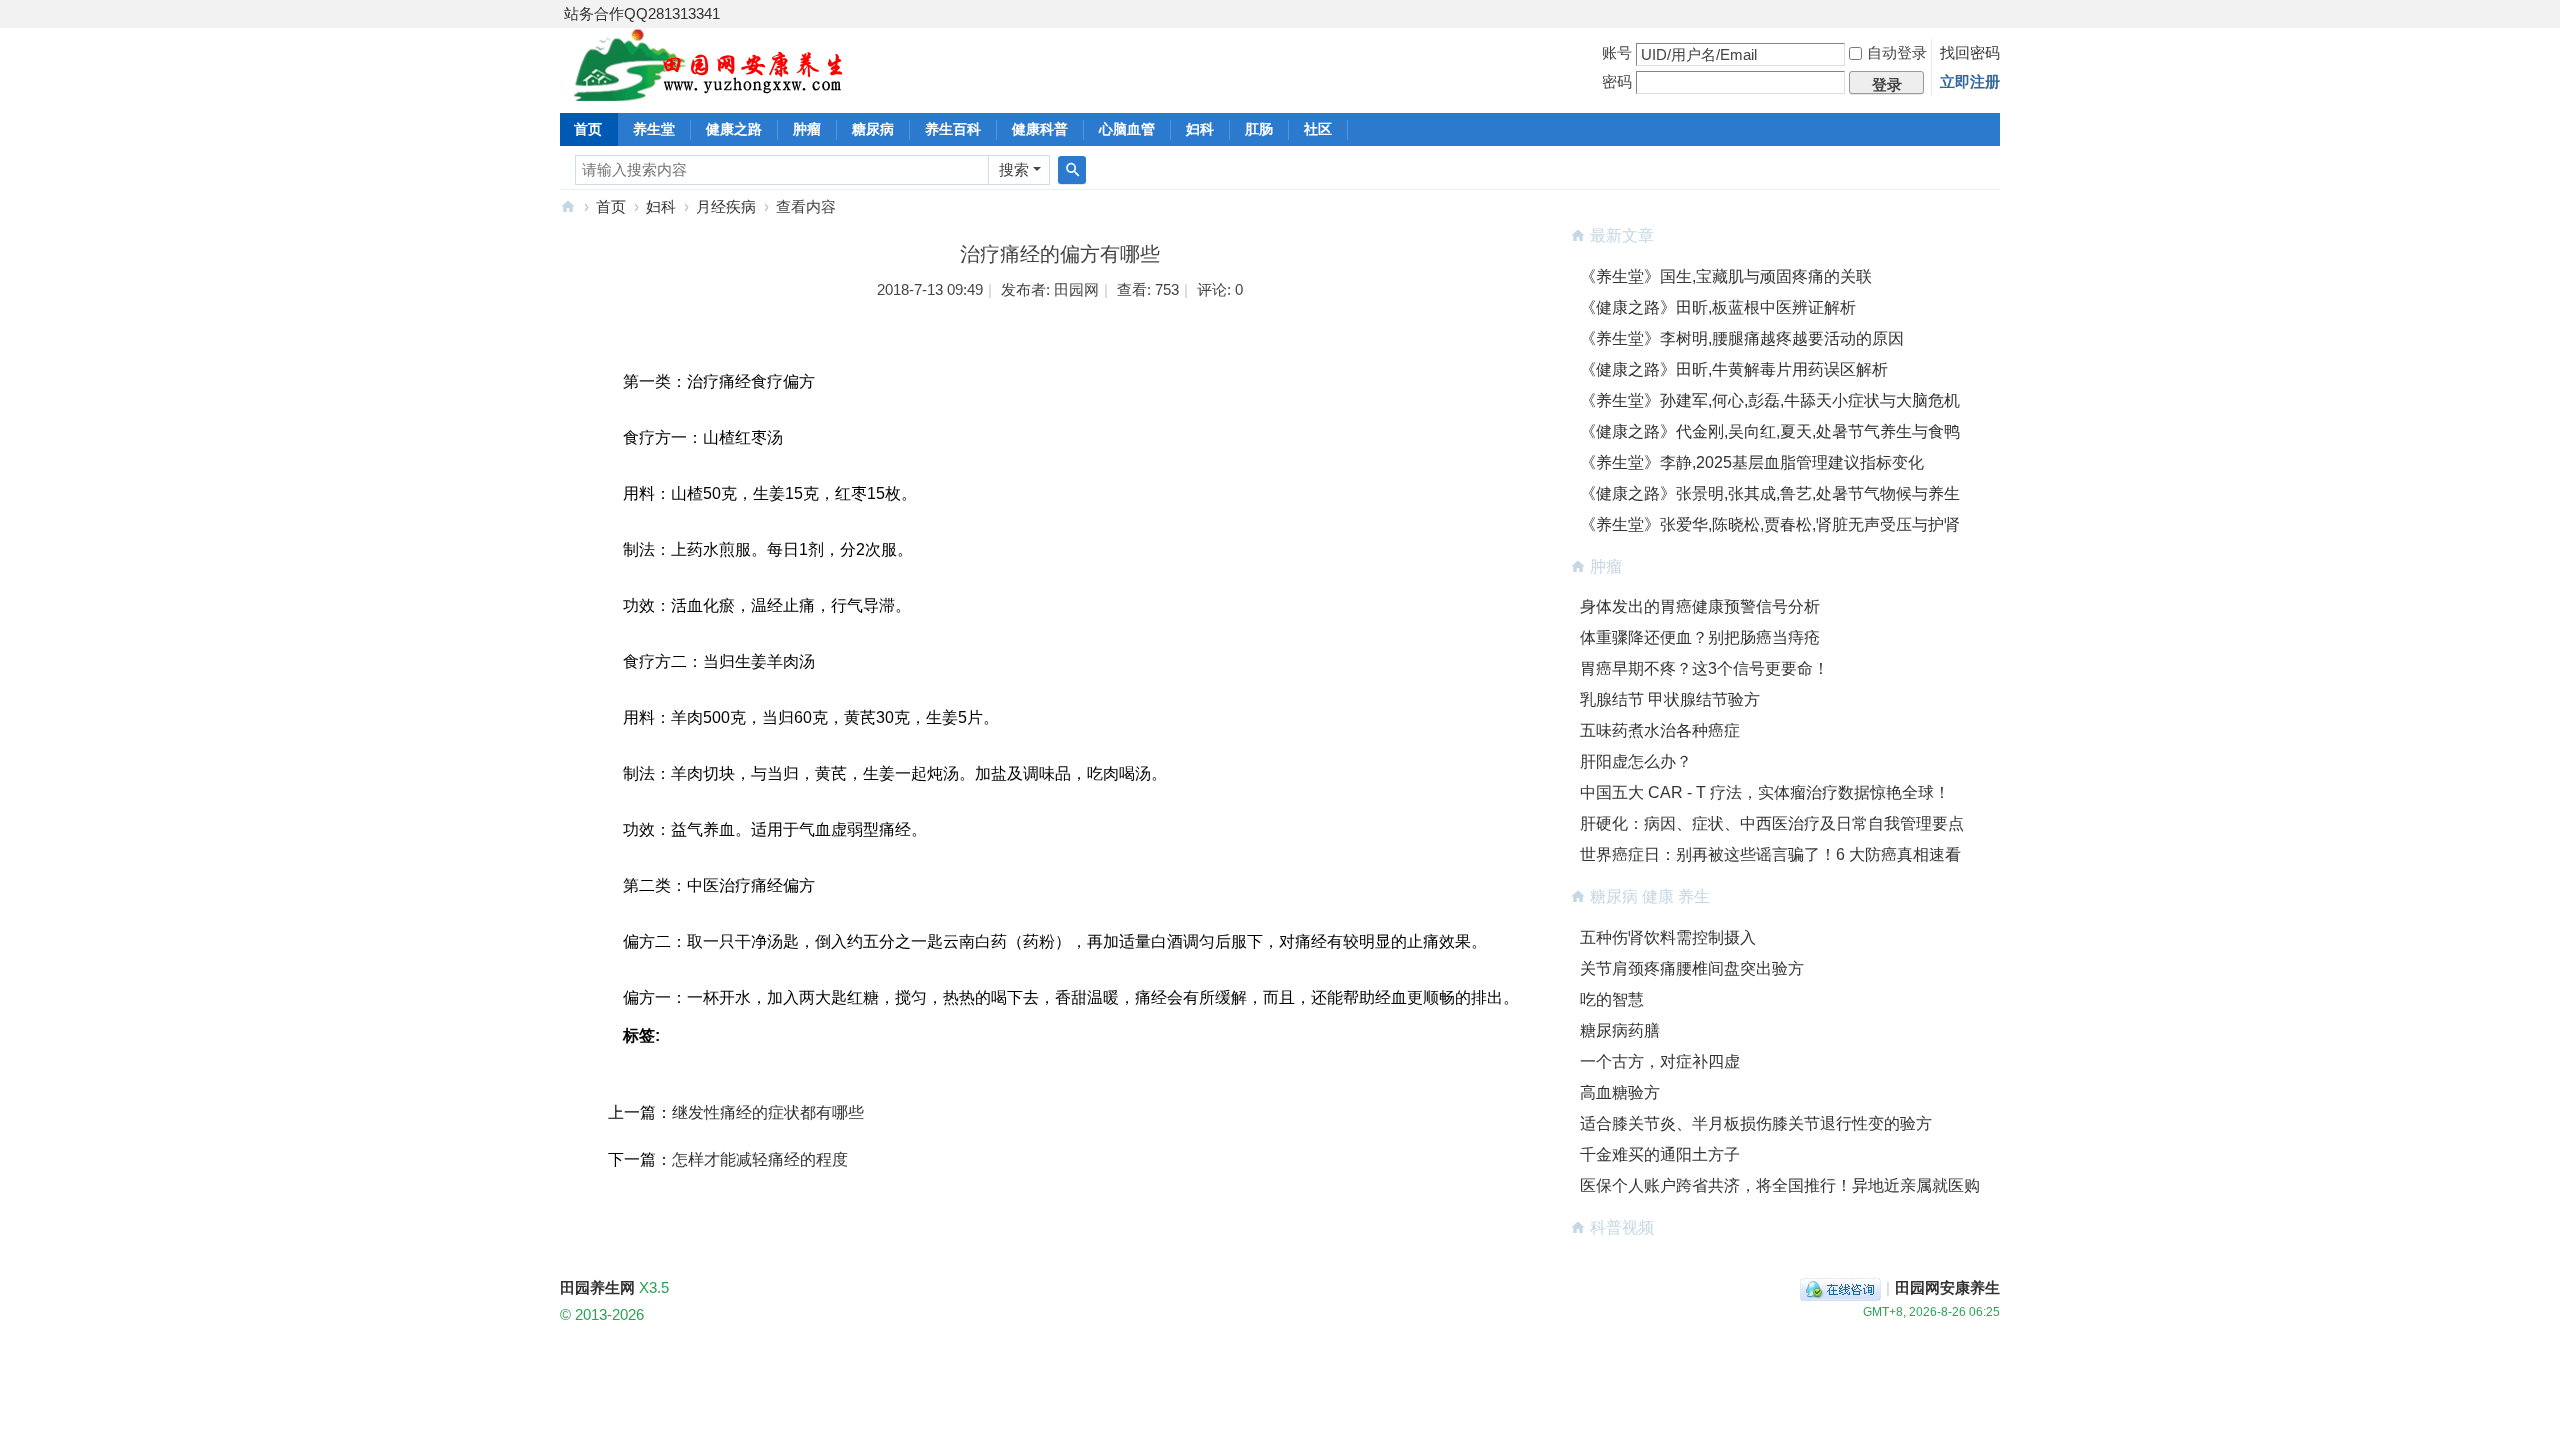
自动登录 (1897, 52)
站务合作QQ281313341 (642, 13)
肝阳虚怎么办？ (1636, 761)
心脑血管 (1127, 129)
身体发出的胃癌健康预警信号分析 (1700, 606)
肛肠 (1259, 129)
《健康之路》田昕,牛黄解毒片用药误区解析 (1734, 369)
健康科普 (1040, 129)
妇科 (1200, 129)
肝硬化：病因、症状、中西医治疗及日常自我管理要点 (1772, 823)
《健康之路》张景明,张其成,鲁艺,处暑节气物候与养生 (1770, 493)
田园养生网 (568, 206)
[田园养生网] (709, 89)
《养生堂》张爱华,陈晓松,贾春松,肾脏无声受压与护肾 (1770, 524)
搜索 (1014, 169)
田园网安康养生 (1947, 1287)
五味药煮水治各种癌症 (1660, 730)
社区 (1318, 129)
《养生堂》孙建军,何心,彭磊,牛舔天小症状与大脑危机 (1770, 400)
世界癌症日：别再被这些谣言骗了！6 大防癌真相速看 (1770, 854)
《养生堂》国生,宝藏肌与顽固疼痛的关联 (1726, 276)
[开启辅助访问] (1995, 14)
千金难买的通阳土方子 (1660, 1154)
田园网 (1076, 289)
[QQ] (1840, 1287)
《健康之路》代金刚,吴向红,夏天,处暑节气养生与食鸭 (1770, 431)
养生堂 (654, 129)
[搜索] (1072, 170)
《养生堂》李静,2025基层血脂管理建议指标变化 (1752, 462)
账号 (1617, 52)
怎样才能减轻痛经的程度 (760, 1159)
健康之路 (734, 129)
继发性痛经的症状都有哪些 (768, 1112)
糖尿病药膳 (1620, 1030)
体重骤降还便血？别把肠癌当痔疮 (1700, 637)
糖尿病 (873, 129)
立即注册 (1970, 81)
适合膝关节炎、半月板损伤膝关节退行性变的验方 (1756, 1123)
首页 (588, 129)
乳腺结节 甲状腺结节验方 (1670, 699)
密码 (1617, 81)
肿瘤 (807, 129)
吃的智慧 (1612, 999)
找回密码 (1970, 52)
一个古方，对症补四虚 (1660, 1061)
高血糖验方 (1620, 1092)
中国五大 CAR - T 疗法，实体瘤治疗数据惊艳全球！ (1765, 792)
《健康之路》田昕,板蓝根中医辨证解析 (1718, 307)
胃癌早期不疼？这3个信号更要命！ (1704, 668)
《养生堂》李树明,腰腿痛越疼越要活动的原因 (1742, 338)
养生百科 (953, 129)
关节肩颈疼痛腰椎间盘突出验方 (1692, 968)
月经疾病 (726, 206)
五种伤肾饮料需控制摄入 (1668, 937)
